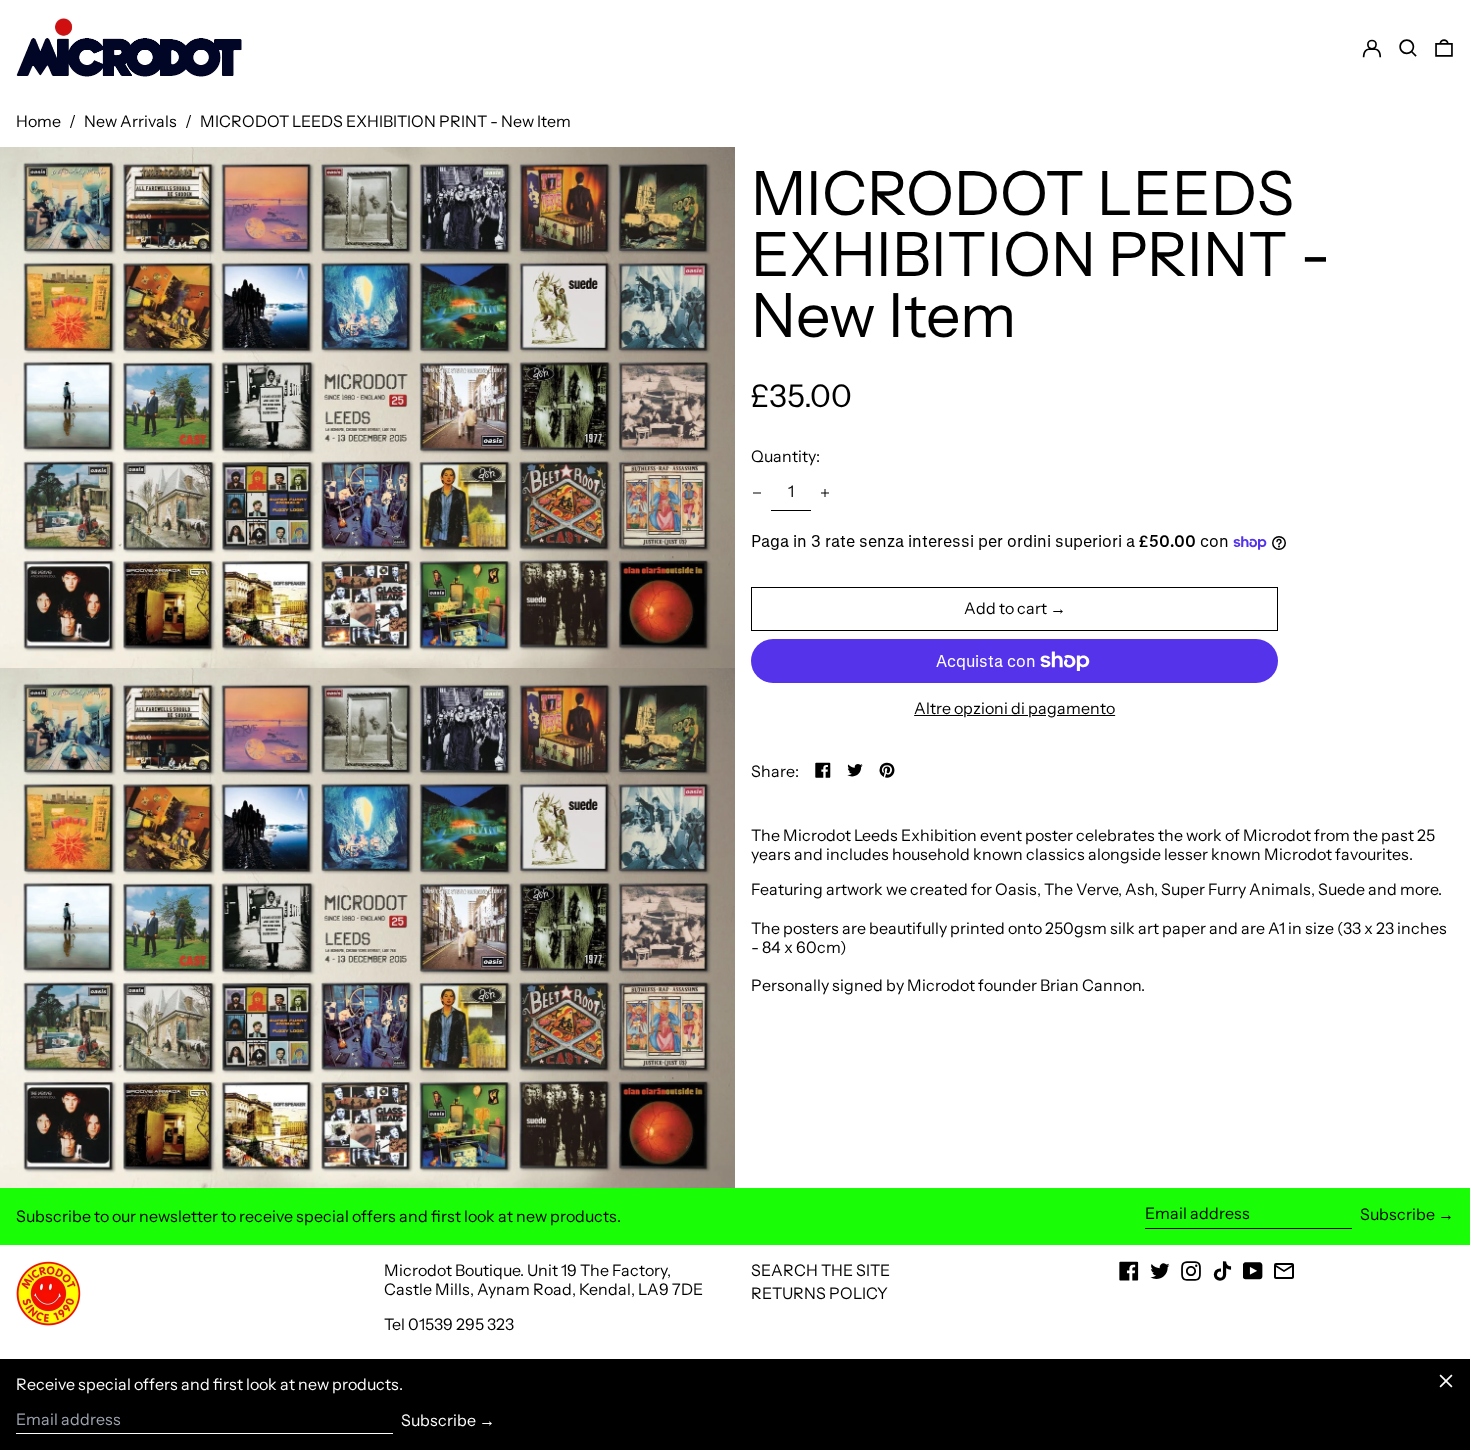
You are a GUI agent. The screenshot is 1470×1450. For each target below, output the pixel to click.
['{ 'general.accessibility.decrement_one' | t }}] (757, 493)
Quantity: (785, 456)
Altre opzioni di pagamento (1014, 708)
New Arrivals (130, 121)
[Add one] (825, 493)
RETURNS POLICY (819, 1293)
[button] (1444, 48)
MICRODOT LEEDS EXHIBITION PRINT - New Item (385, 121)
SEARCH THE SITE (820, 1270)
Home (38, 121)
